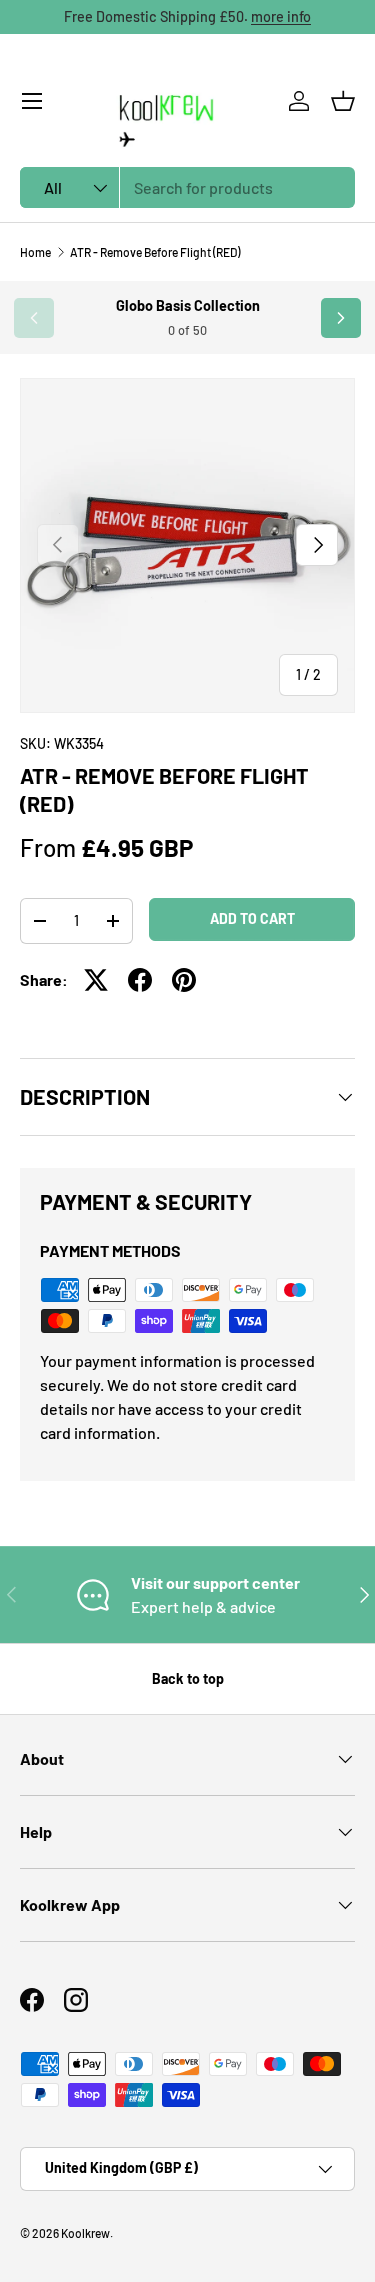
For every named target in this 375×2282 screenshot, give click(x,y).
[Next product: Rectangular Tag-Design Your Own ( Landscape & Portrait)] (341, 318)
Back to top (188, 1678)
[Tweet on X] (96, 980)
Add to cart (252, 918)
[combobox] (187, 187)
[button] (343, 101)
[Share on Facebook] (140, 980)
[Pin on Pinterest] (184, 980)
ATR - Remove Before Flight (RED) (155, 252)
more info (281, 16)
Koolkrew (85, 2233)
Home (35, 252)
